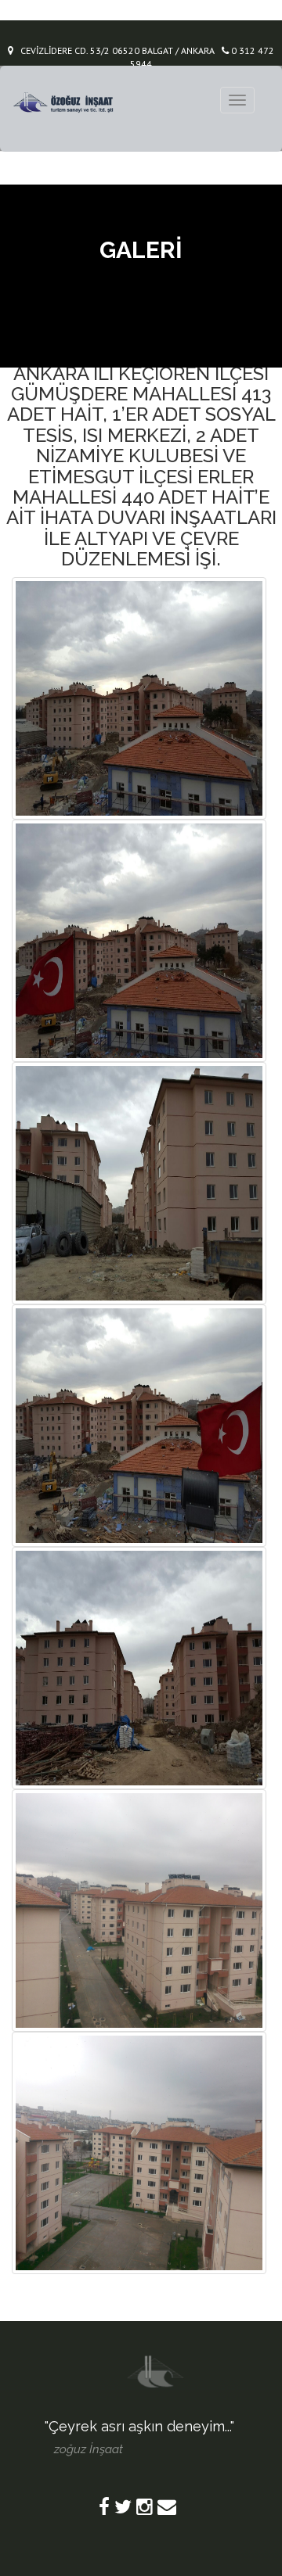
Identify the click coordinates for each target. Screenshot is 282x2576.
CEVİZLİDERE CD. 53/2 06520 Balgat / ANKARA (114, 50)
